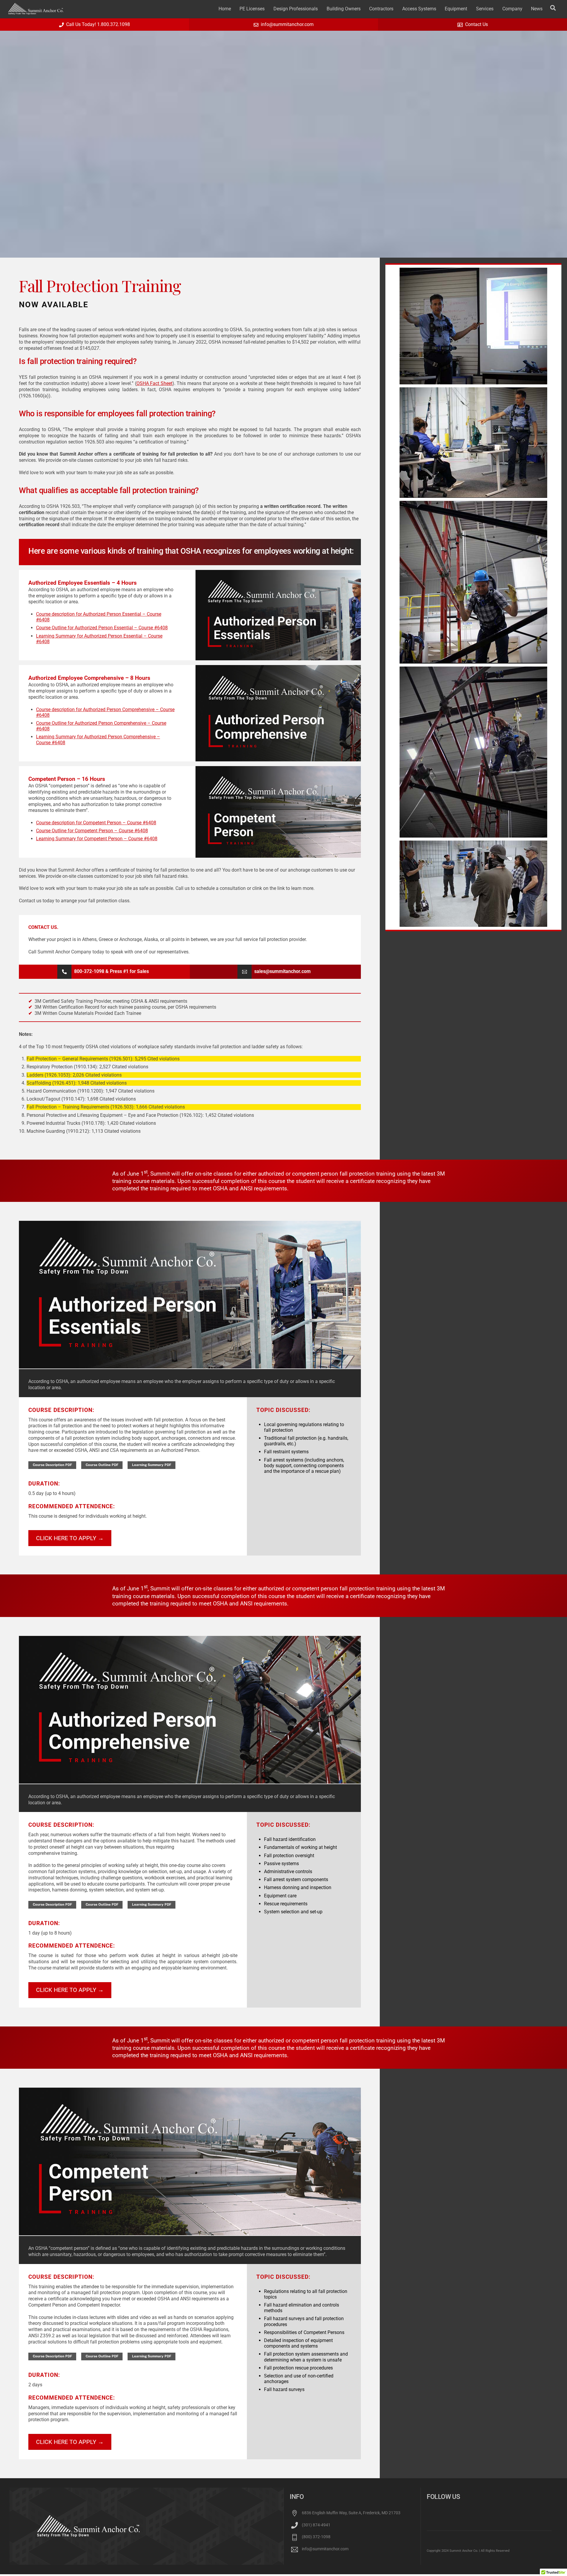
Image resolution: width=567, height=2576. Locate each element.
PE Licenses (252, 9)
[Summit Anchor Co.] (36, 12)
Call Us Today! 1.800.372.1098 (98, 24)
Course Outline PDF (102, 1465)
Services (485, 9)
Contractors (381, 9)
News (537, 9)
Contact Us (476, 24)
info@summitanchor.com (287, 24)
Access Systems (419, 9)
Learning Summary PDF (152, 1465)
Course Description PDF (52, 1465)
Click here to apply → (70, 1538)
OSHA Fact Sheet (154, 383)
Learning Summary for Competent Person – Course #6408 (97, 839)
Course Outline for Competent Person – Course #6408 (92, 831)
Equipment (456, 9)
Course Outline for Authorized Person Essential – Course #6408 (102, 628)
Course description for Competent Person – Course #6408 (96, 823)
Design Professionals (296, 9)
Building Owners (344, 9)
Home (225, 9)
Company (512, 9)
